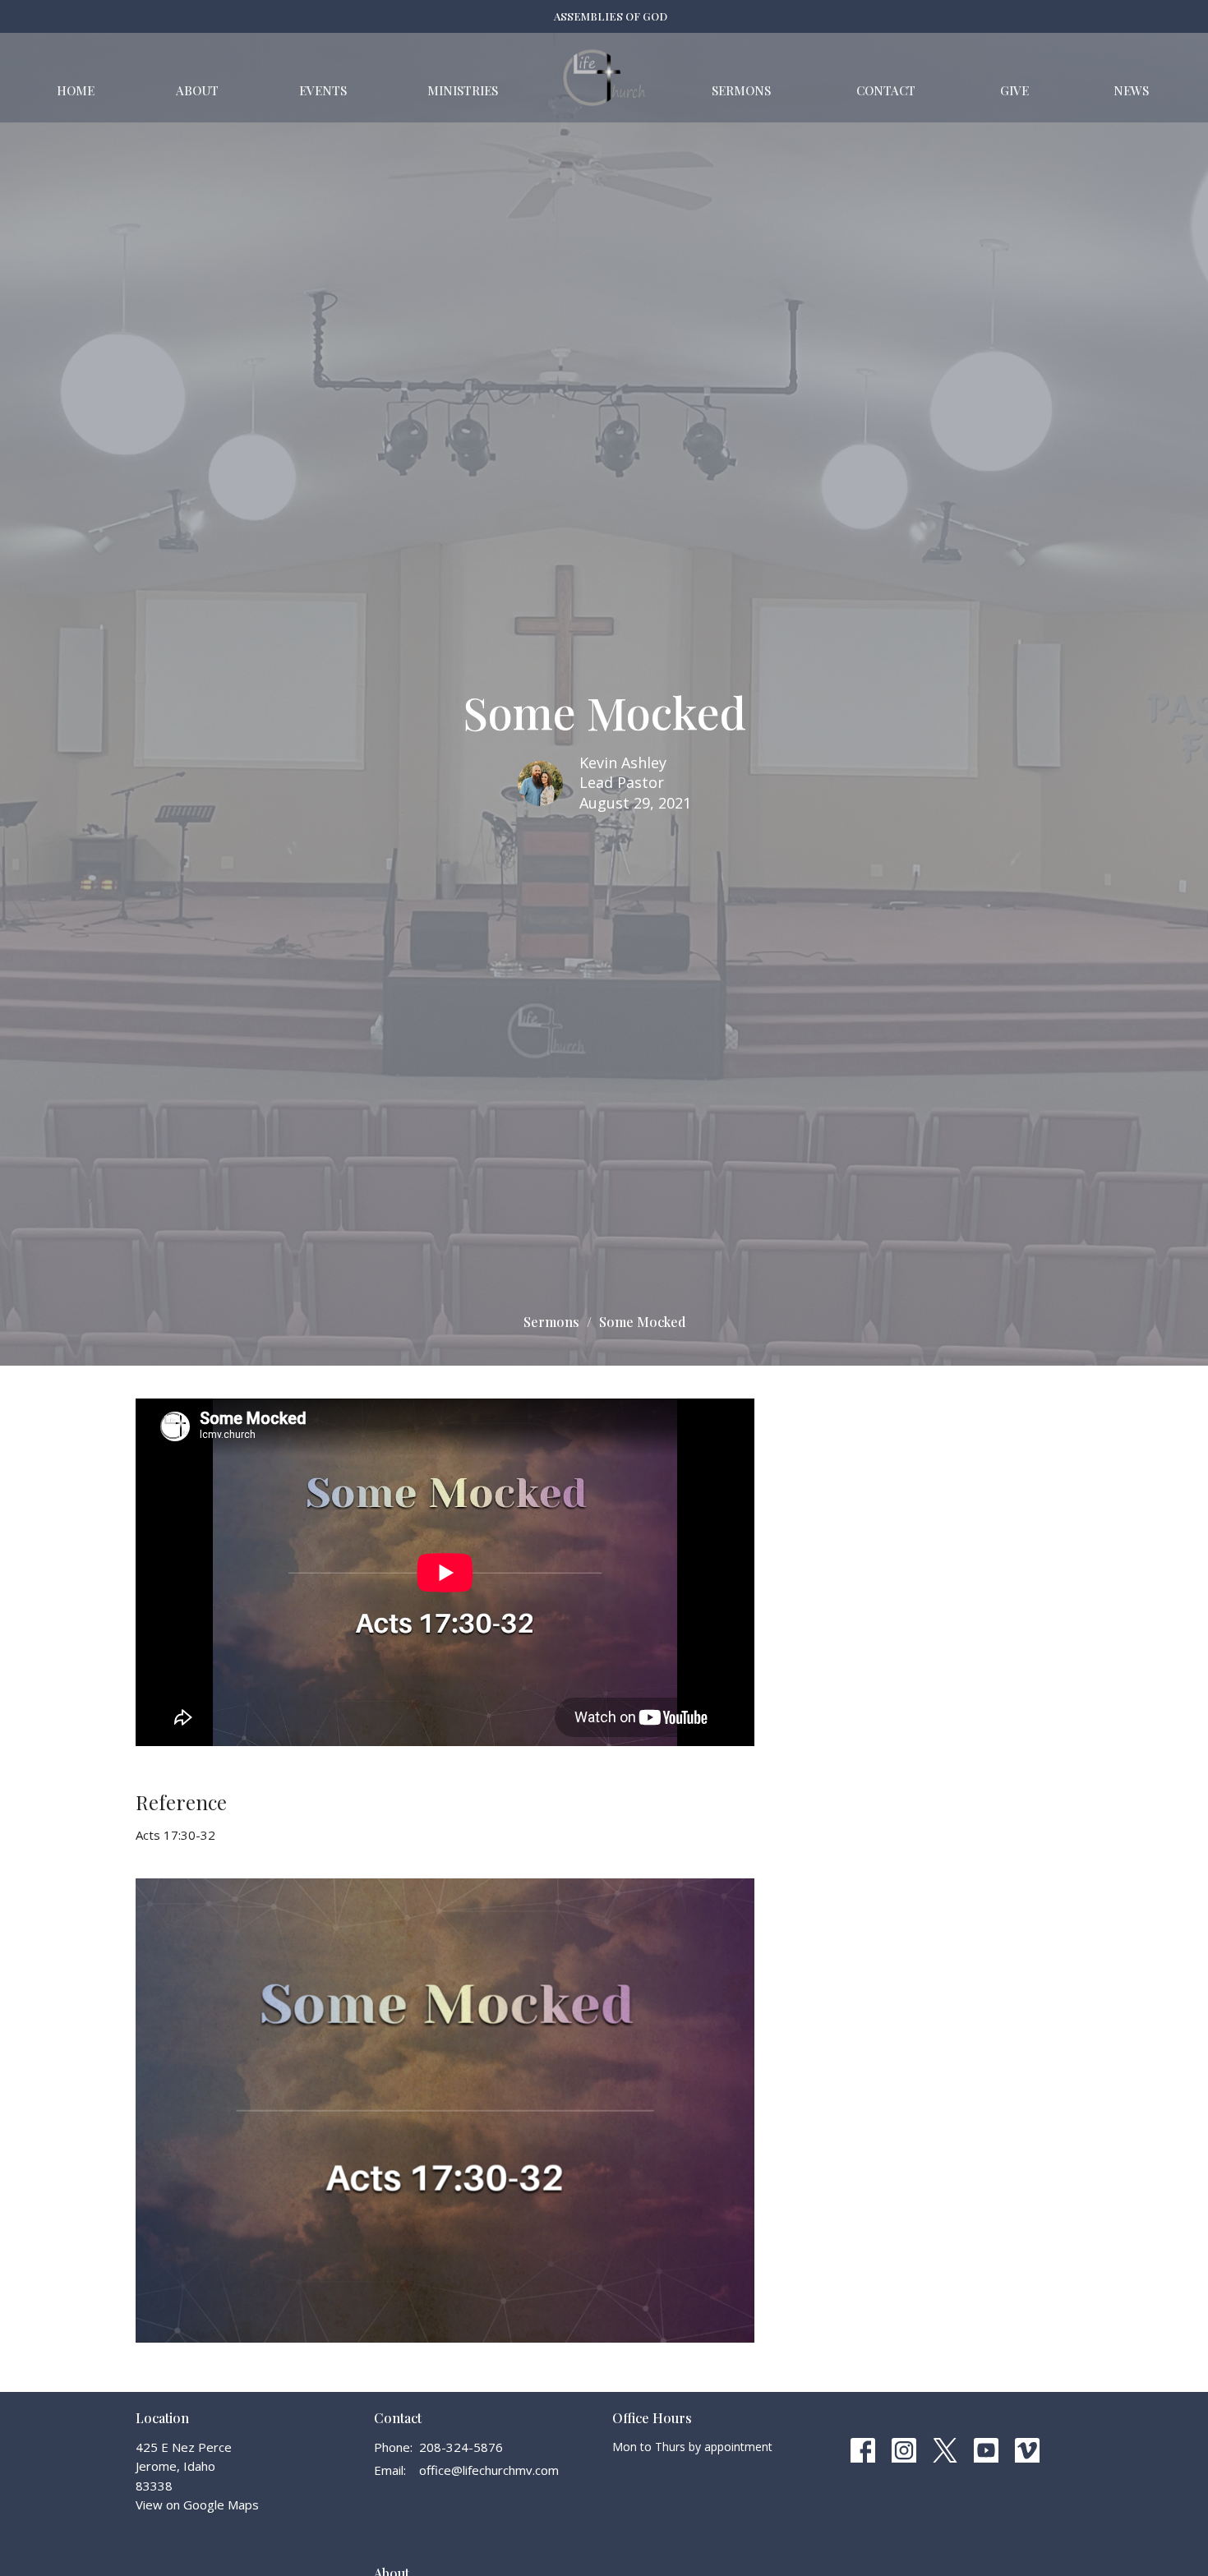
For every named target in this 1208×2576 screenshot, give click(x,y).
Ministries (463, 90)
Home (76, 90)
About (197, 90)
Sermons (741, 90)
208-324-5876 (461, 2447)
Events (323, 90)
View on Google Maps (197, 2505)
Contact (886, 90)
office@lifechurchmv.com (489, 2470)
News (1131, 90)
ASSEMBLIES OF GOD (611, 16)
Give (1014, 90)
